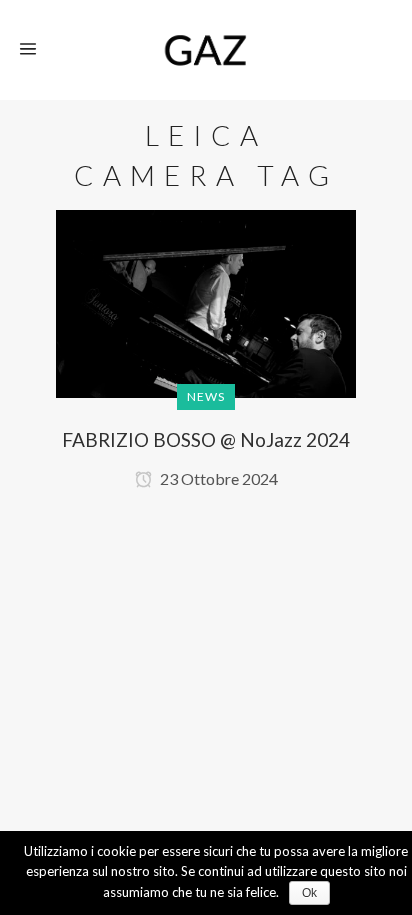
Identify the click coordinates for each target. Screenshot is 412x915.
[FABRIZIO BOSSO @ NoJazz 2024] (206, 322)
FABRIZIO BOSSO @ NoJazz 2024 (206, 439)
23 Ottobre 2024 (217, 478)
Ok (309, 893)
